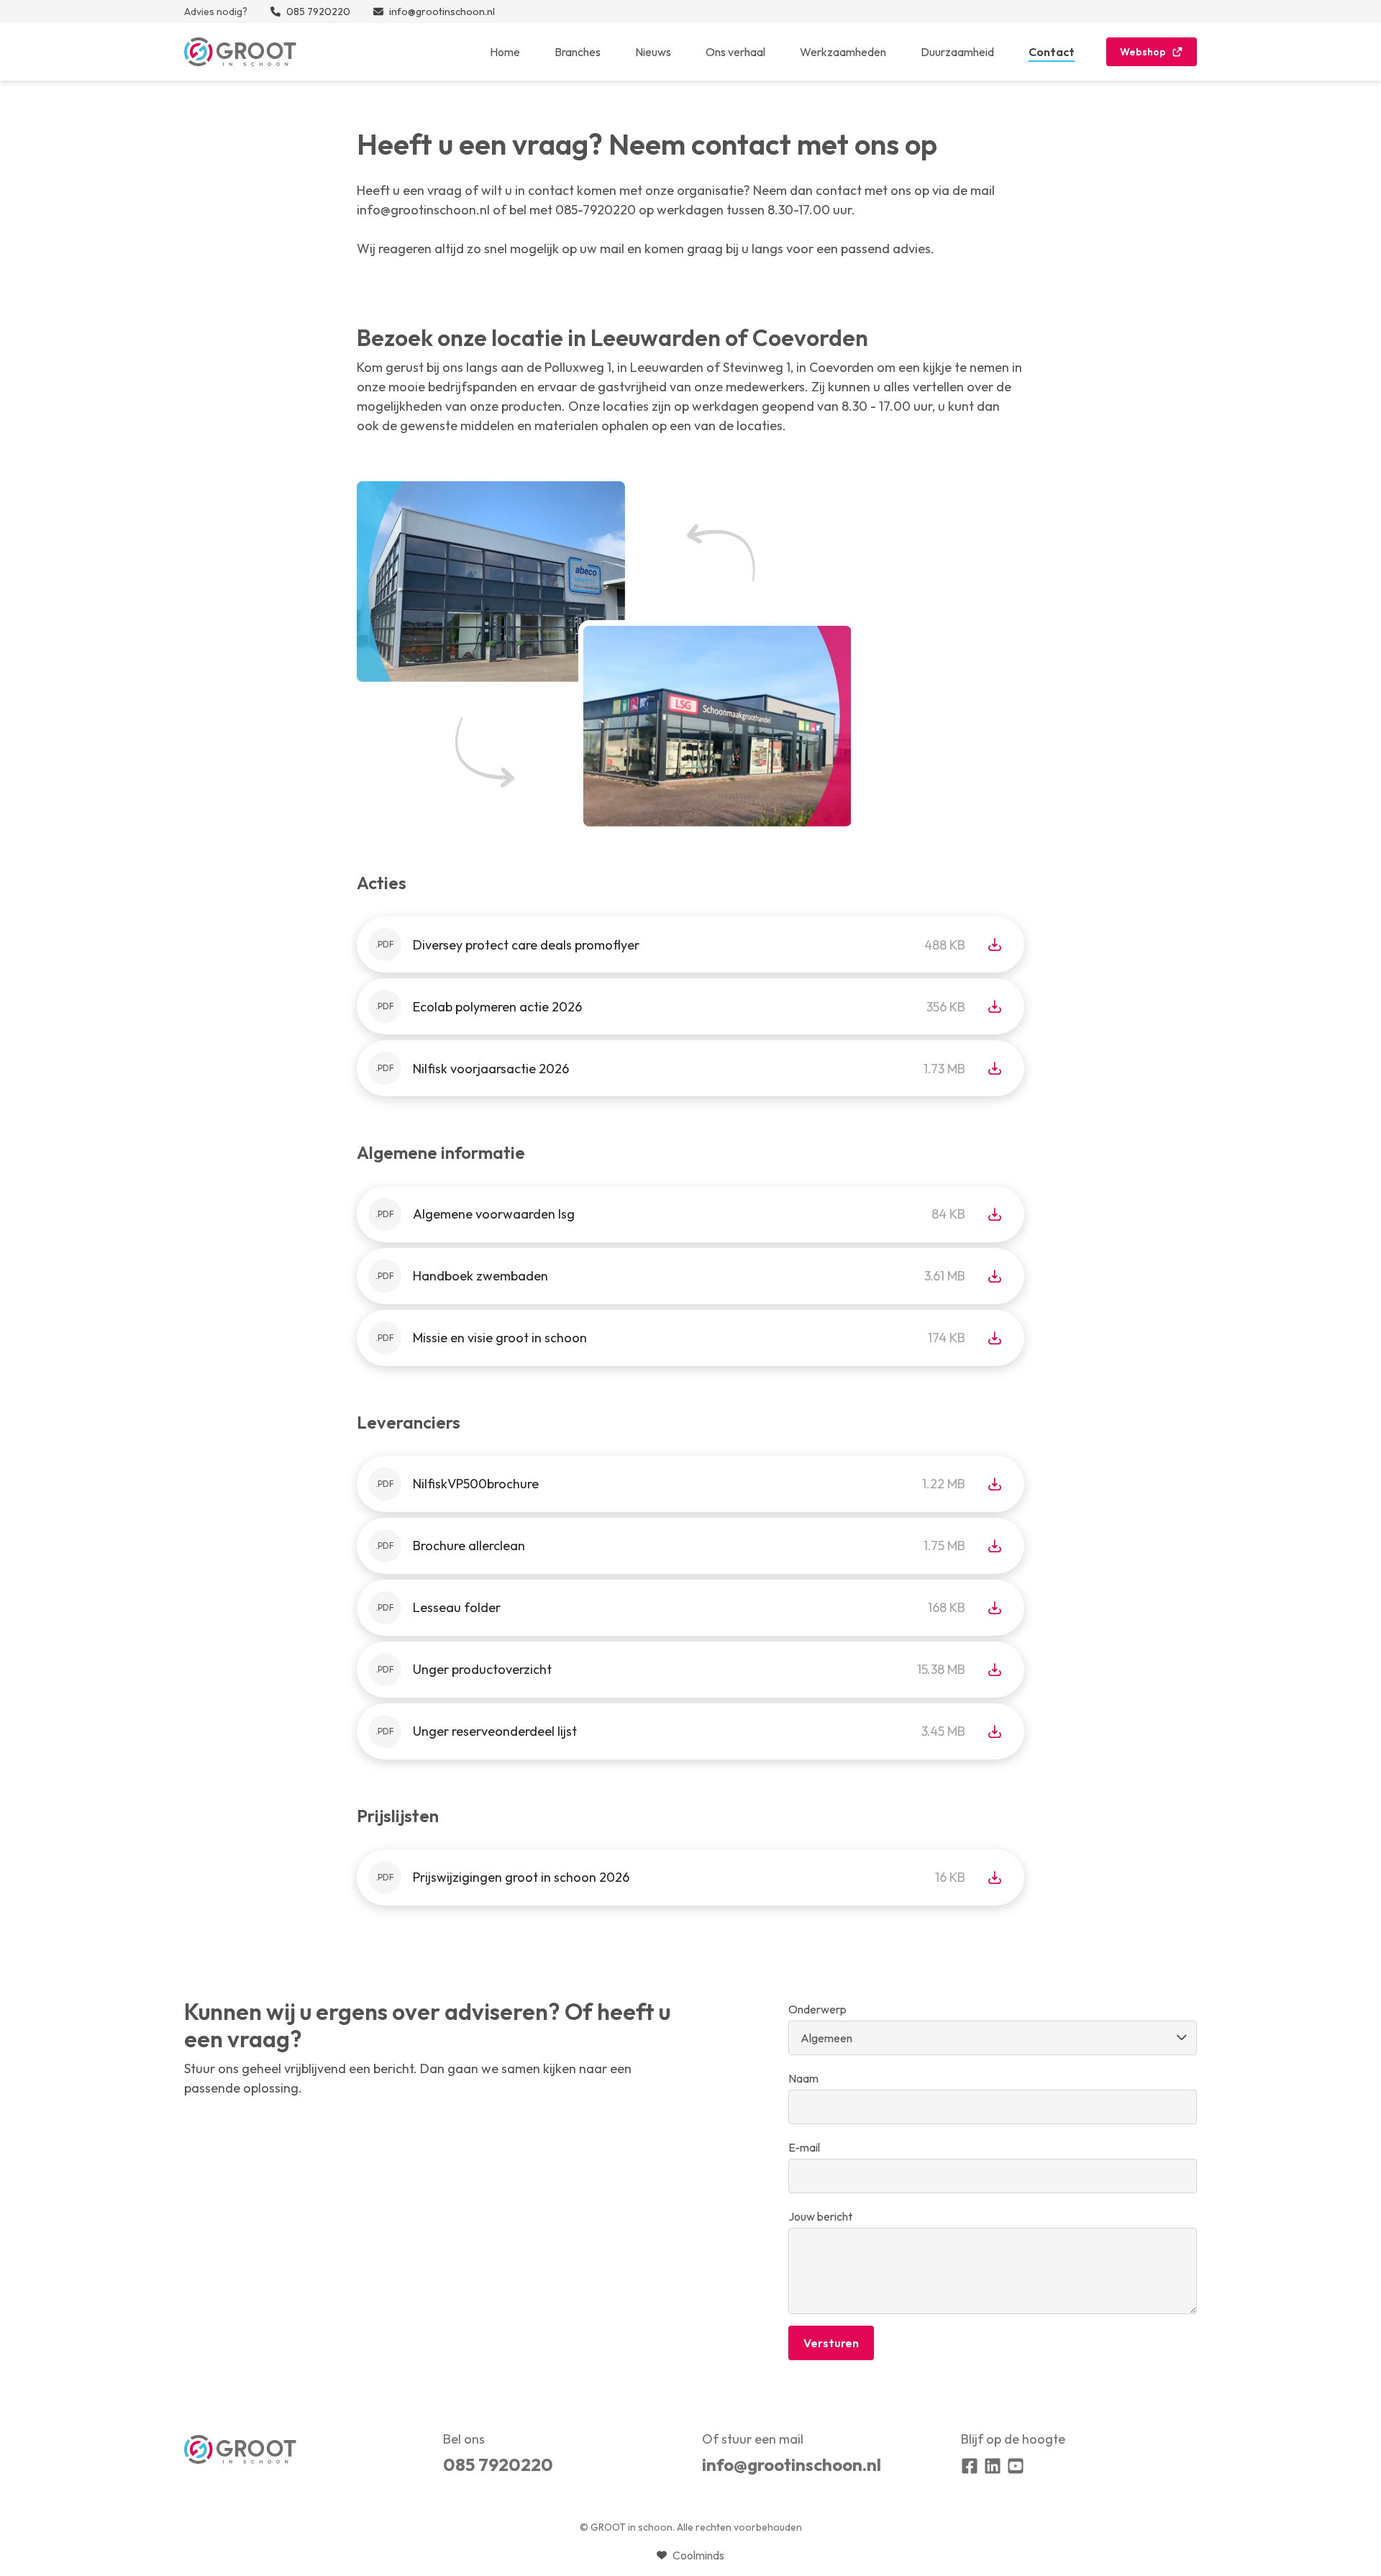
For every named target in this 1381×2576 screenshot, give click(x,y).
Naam (803, 2078)
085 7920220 (498, 2465)
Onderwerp (817, 2009)
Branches (578, 52)
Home (505, 52)
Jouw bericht (820, 2216)
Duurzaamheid (957, 52)
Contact (1052, 52)
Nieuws (653, 52)
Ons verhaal (735, 52)
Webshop (1143, 52)
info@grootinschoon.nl (792, 2465)
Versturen (831, 2343)
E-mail (804, 2147)
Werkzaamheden (843, 52)
